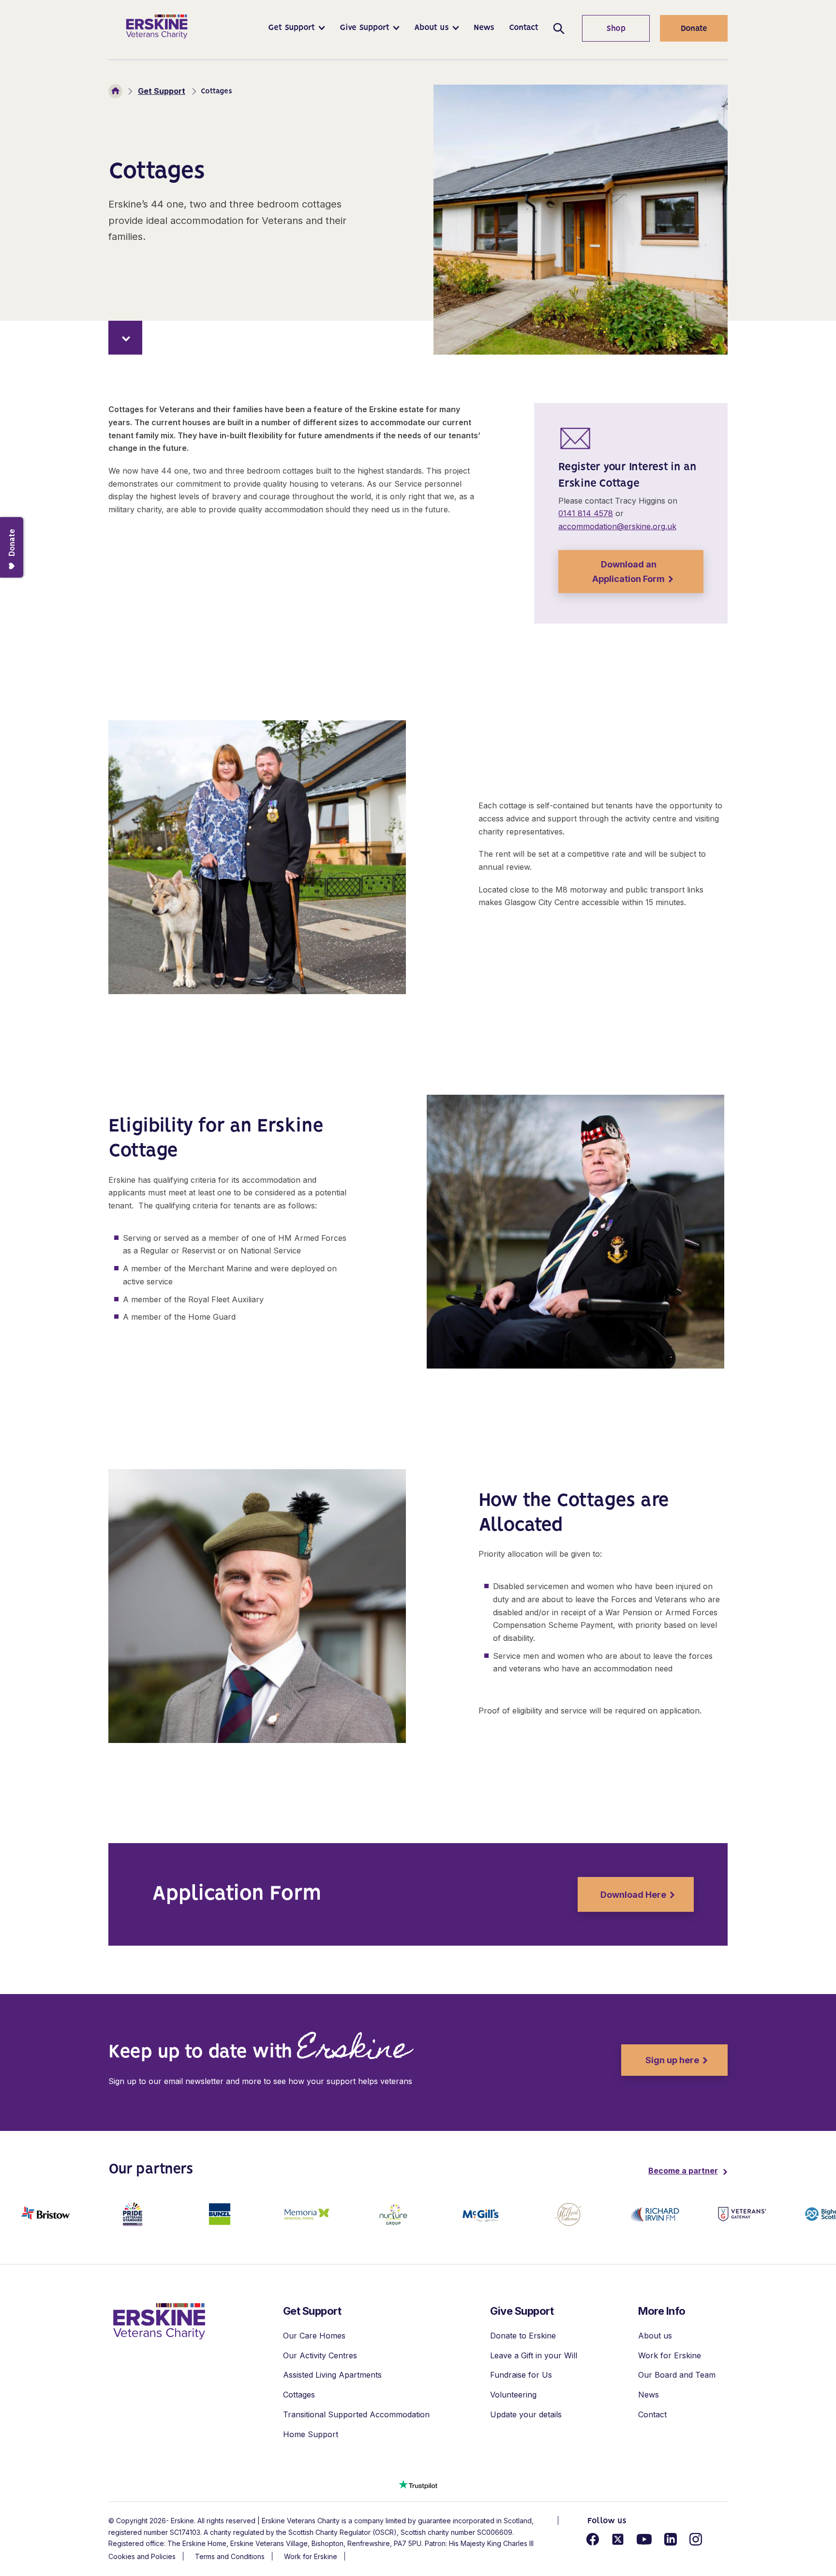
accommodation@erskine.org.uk (617, 526)
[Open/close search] (559, 28)
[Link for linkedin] (671, 2539)
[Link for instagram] (696, 2539)
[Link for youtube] (644, 2539)
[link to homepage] (159, 2321)
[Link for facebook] (593, 2539)
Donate (694, 29)
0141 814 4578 (586, 513)
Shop (604, 29)
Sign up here (660, 2060)
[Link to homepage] (157, 27)
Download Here (622, 1895)
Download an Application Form (612, 572)
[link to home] (115, 91)
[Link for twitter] (618, 2539)
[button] (297, 28)
